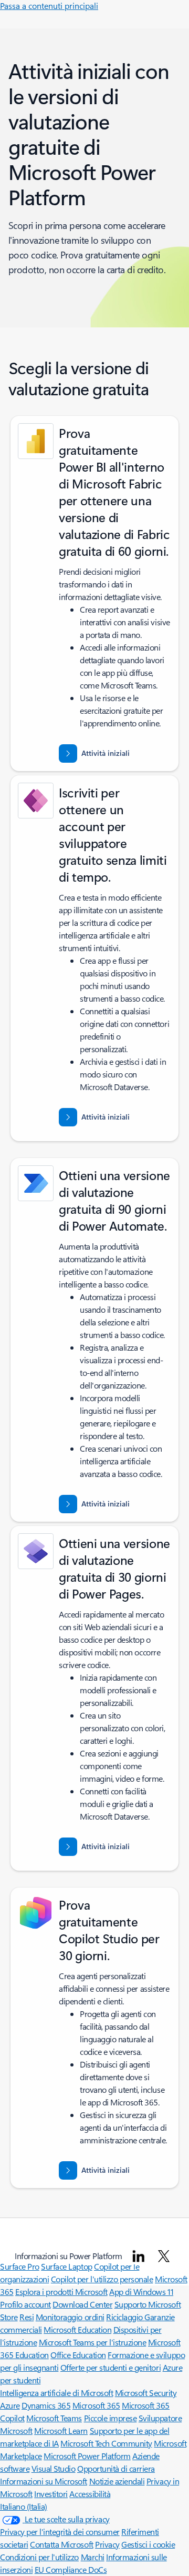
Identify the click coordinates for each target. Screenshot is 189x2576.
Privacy (107, 2544)
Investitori (51, 2494)
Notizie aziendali (117, 2481)
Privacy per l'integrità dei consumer (60, 2532)
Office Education (78, 2355)
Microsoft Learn (61, 2430)
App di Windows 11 (141, 2292)
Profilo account (25, 2304)
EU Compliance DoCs (71, 2569)
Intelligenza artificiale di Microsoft (56, 2393)
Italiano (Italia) (24, 2506)
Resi (27, 2317)
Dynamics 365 (46, 2405)
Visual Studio (54, 2468)
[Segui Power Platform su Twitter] (164, 2256)
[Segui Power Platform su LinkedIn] (139, 2256)
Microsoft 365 (96, 2405)
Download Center (82, 2304)
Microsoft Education (77, 2329)
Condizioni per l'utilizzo (39, 2557)
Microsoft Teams (54, 2418)
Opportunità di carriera (116, 2468)
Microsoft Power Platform (87, 2456)
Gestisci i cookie (148, 2544)
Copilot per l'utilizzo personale (102, 2279)
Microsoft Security (146, 2393)
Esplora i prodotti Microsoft (61, 2292)
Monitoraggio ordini (70, 2317)
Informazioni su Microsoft (44, 2481)
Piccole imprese (111, 2418)
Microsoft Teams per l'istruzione (93, 2342)
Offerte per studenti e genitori (111, 2367)
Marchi (93, 2557)
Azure (10, 2405)
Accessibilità (90, 2494)
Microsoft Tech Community (106, 2443)
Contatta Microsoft (61, 2544)
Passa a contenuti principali (49, 6)
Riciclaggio (125, 2317)
